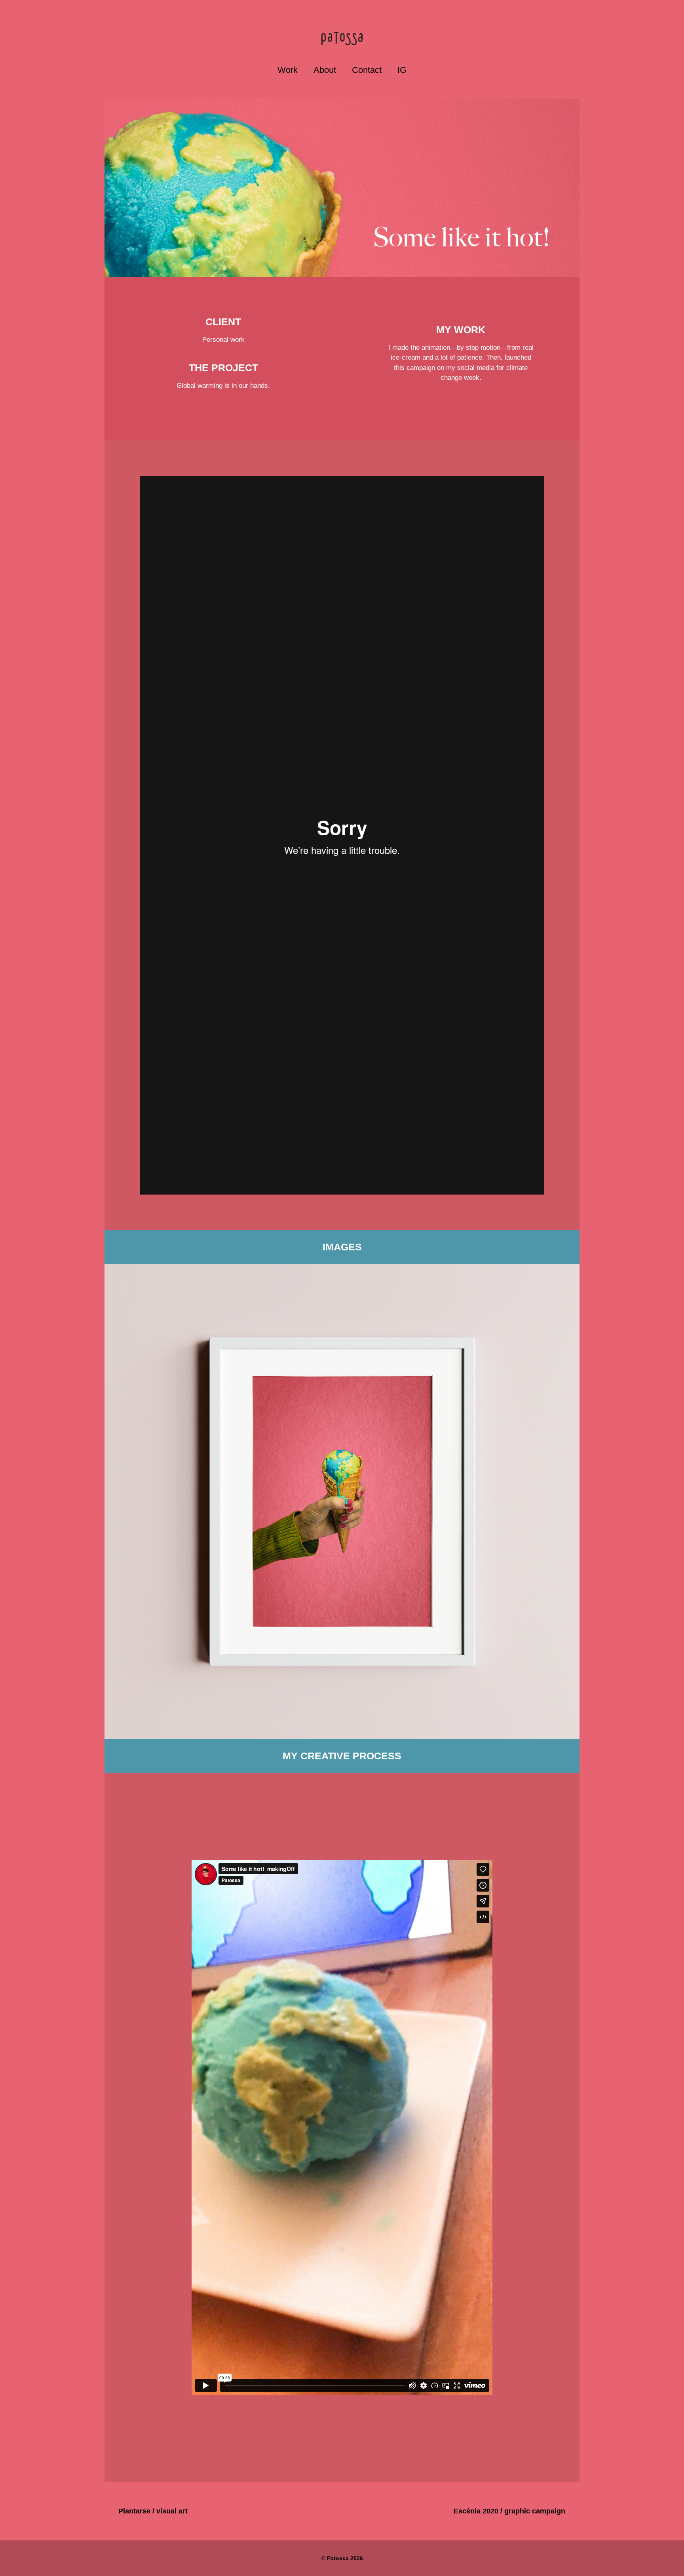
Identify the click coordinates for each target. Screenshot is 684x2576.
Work (288, 70)
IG (402, 70)
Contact (367, 70)
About (325, 70)
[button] (342, 835)
